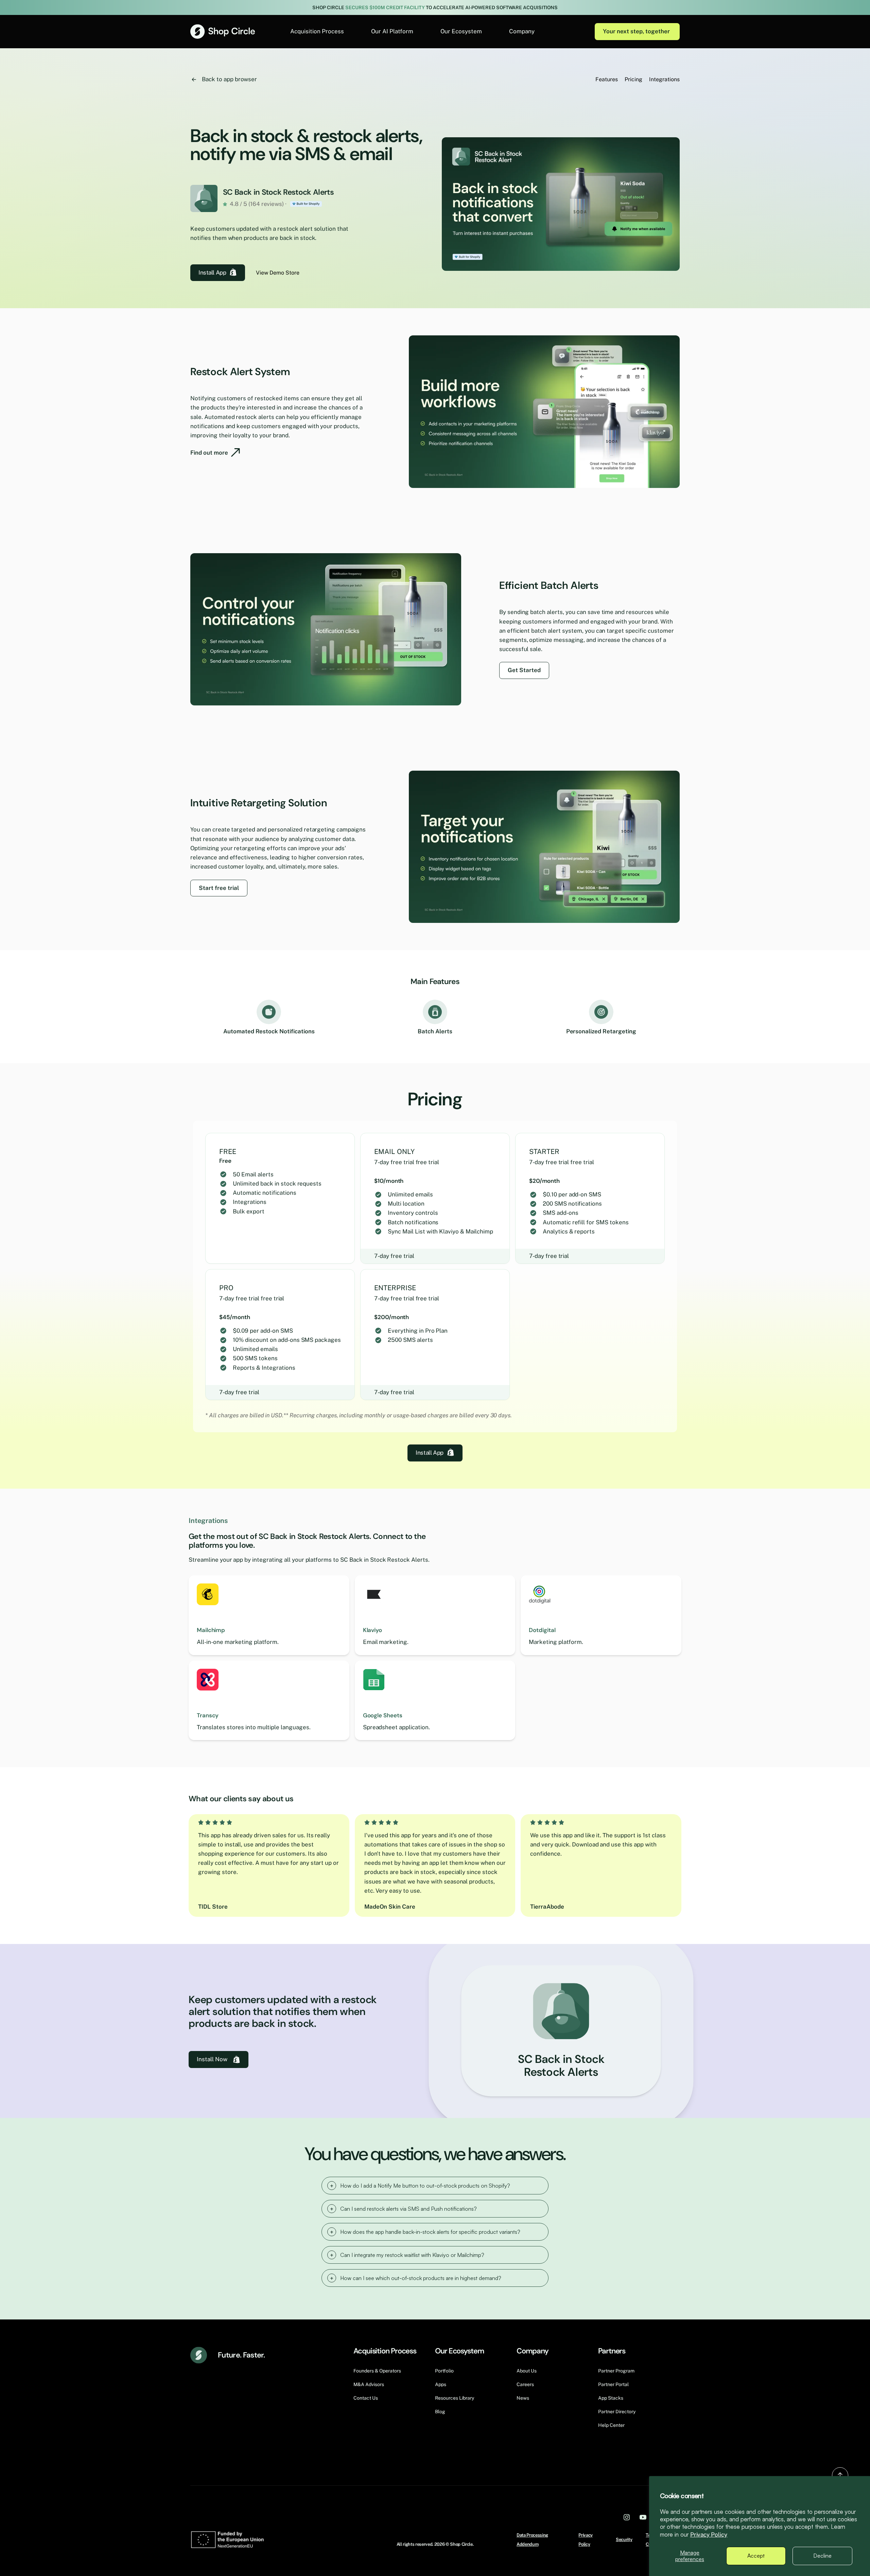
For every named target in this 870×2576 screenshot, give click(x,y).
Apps (441, 2384)
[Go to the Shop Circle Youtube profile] (643, 2517)
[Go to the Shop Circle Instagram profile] (627, 2517)
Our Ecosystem (461, 31)
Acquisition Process (317, 31)
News (523, 2398)
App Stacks (611, 2398)
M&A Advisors (369, 2384)
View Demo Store (278, 273)
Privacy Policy (709, 2535)
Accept (756, 2556)
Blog (440, 2412)
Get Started (524, 670)
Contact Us (366, 2398)
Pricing (633, 79)
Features (607, 79)
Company (522, 31)
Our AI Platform (392, 31)
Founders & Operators (377, 2371)
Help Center (611, 2425)
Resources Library (455, 2398)
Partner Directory (617, 2412)
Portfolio (444, 2371)
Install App (212, 273)
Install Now (212, 2059)
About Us (527, 2371)
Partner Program (616, 2371)
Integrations (664, 79)
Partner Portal (613, 2384)
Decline (822, 2556)
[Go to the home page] (223, 31)
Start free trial (219, 888)
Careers (525, 2384)
